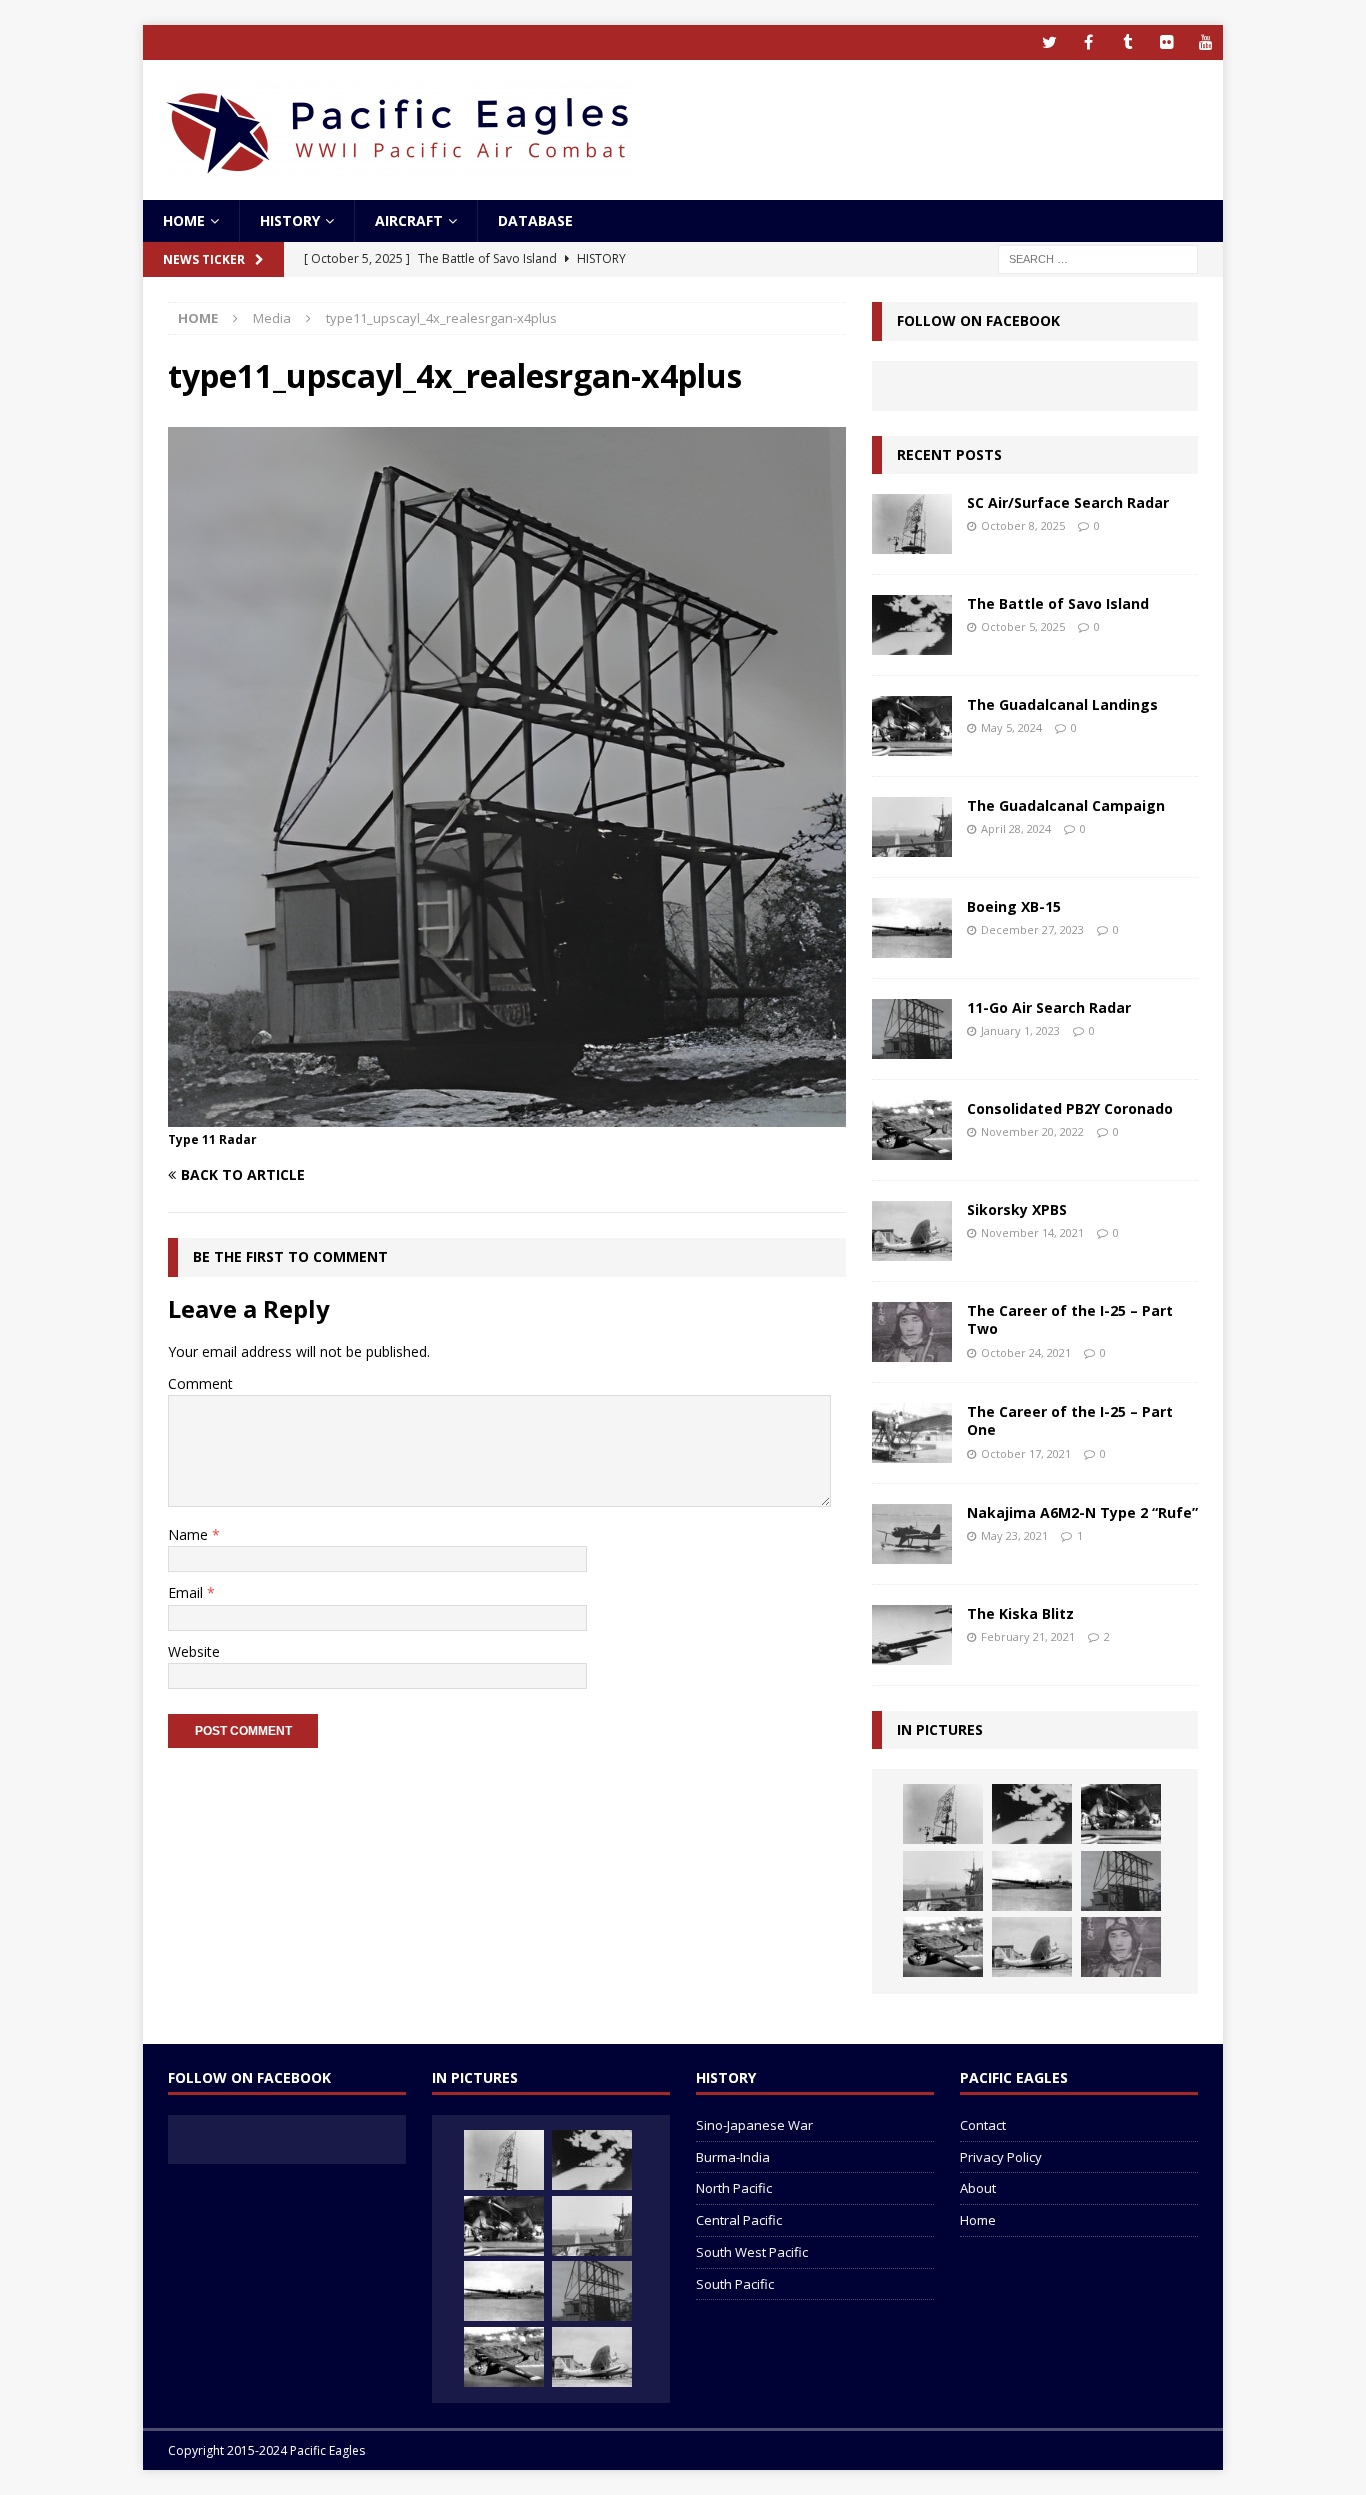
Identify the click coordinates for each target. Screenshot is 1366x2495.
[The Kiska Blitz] (912, 1635)
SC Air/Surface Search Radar (1068, 502)
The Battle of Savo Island (1058, 603)
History (290, 220)
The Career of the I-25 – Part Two (1070, 1319)
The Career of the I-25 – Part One (1070, 1420)
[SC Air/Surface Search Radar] (912, 524)
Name (190, 1534)
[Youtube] (1205, 42)
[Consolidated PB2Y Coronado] (912, 1130)
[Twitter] (1049, 42)
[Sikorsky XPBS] (912, 1231)
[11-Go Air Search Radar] (912, 1029)
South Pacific (735, 2284)
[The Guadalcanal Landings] (912, 726)
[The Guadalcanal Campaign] (912, 827)
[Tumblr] (1127, 42)
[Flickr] (1166, 42)
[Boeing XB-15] (912, 928)
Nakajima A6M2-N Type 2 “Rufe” (1082, 1512)
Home (184, 220)
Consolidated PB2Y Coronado (1070, 1108)
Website (194, 1651)
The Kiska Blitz (1020, 1613)
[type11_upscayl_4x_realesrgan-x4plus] (507, 1114)
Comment (200, 1383)
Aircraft (409, 220)
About (978, 2188)
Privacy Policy (1001, 2157)
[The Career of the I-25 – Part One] (912, 1433)
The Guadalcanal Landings (1062, 704)
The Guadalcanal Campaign (1066, 805)
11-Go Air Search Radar (1049, 1007)
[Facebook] (1088, 42)
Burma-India (733, 2157)
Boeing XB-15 (1014, 906)
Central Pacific (739, 2220)
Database (535, 220)
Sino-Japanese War (754, 2125)
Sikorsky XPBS (1017, 1209)
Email (187, 1592)
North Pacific (734, 2188)
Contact (983, 2125)
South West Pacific (752, 2252)
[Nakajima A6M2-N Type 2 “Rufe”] (912, 1534)
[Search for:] (1098, 258)
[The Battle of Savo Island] (912, 625)
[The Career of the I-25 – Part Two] (912, 1332)
